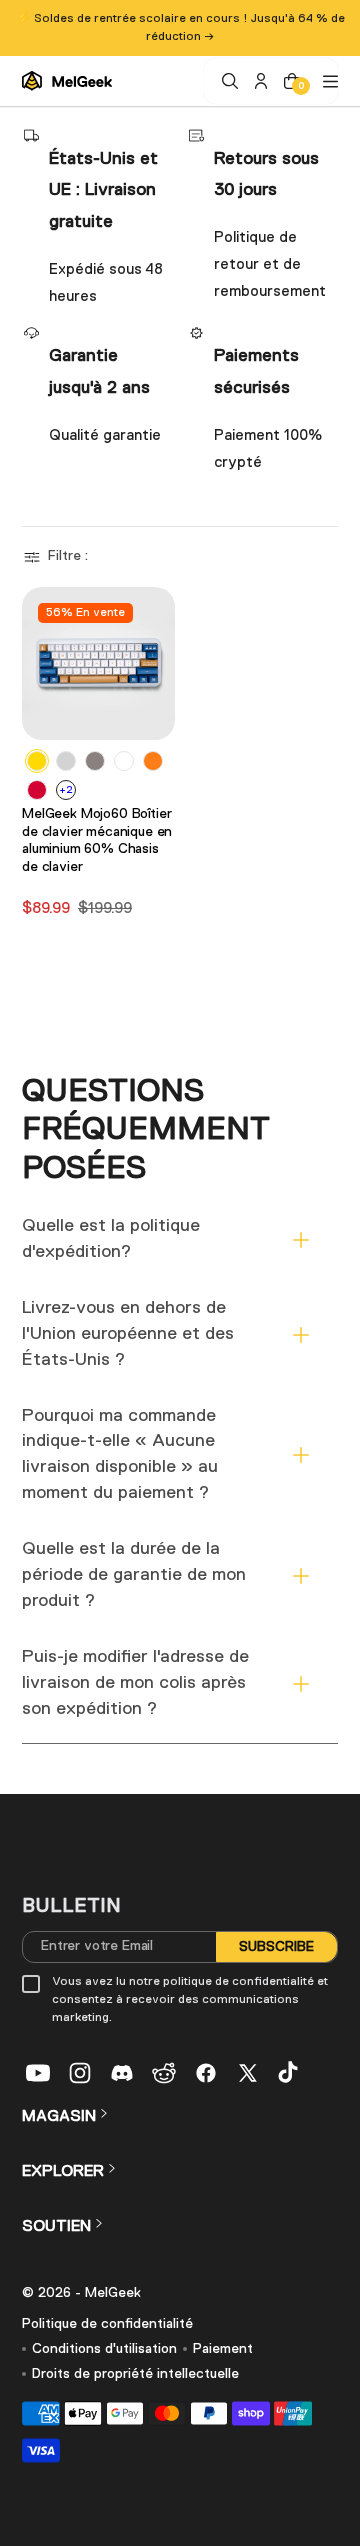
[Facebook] (206, 2073)
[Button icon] (154, 716)
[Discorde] (122, 2073)
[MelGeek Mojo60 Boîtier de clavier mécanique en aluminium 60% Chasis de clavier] (98, 663)
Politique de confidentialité (107, 2324)
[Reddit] (164, 2073)
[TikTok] (290, 2073)
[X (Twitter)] (248, 2073)
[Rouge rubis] (37, 790)
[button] (58, 557)
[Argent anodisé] (66, 761)
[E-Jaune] (37, 761)
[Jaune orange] (153, 761)
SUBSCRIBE (276, 1946)
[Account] (258, 81)
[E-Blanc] (124, 761)
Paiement (223, 2349)
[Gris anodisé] (95, 761)
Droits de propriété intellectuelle (135, 2374)
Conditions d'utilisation (104, 2349)
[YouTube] (38, 2073)
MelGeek (113, 2293)
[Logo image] (67, 81)
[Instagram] (80, 2073)
